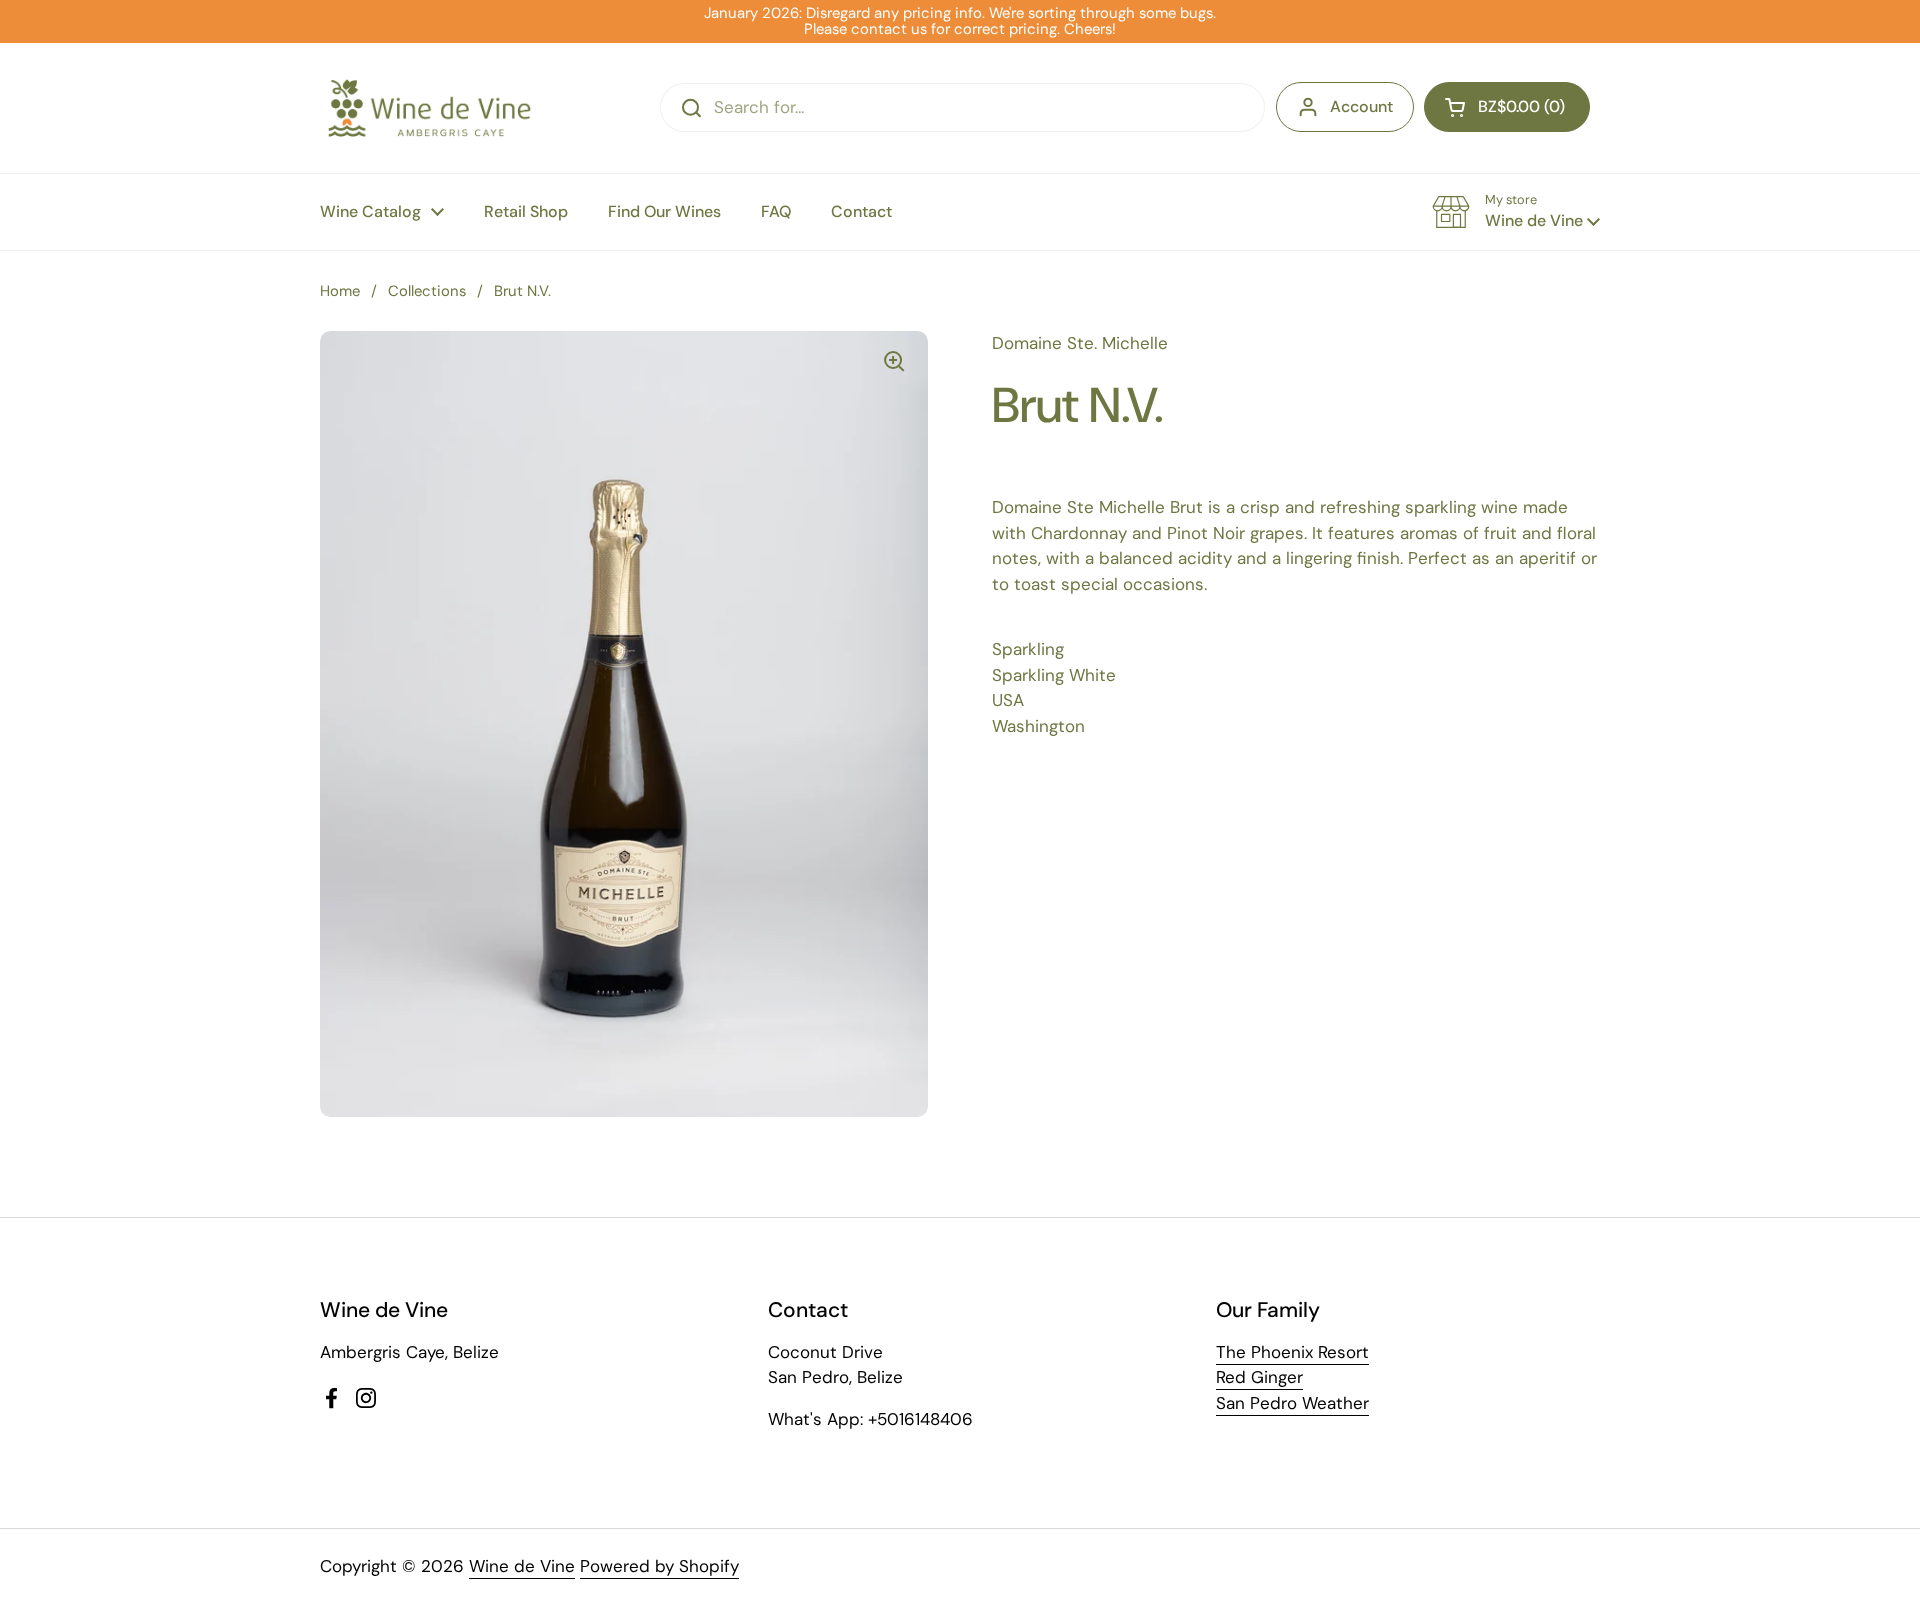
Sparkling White (1054, 675)
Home (340, 291)
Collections (427, 291)
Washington (1038, 726)
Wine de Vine (522, 1566)
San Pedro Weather (1292, 1403)
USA (1008, 700)
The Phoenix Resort (1292, 1352)
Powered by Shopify (659, 1566)
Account (1361, 106)
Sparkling (1028, 649)
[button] (1507, 107)
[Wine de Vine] (429, 108)
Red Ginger (1259, 1377)
